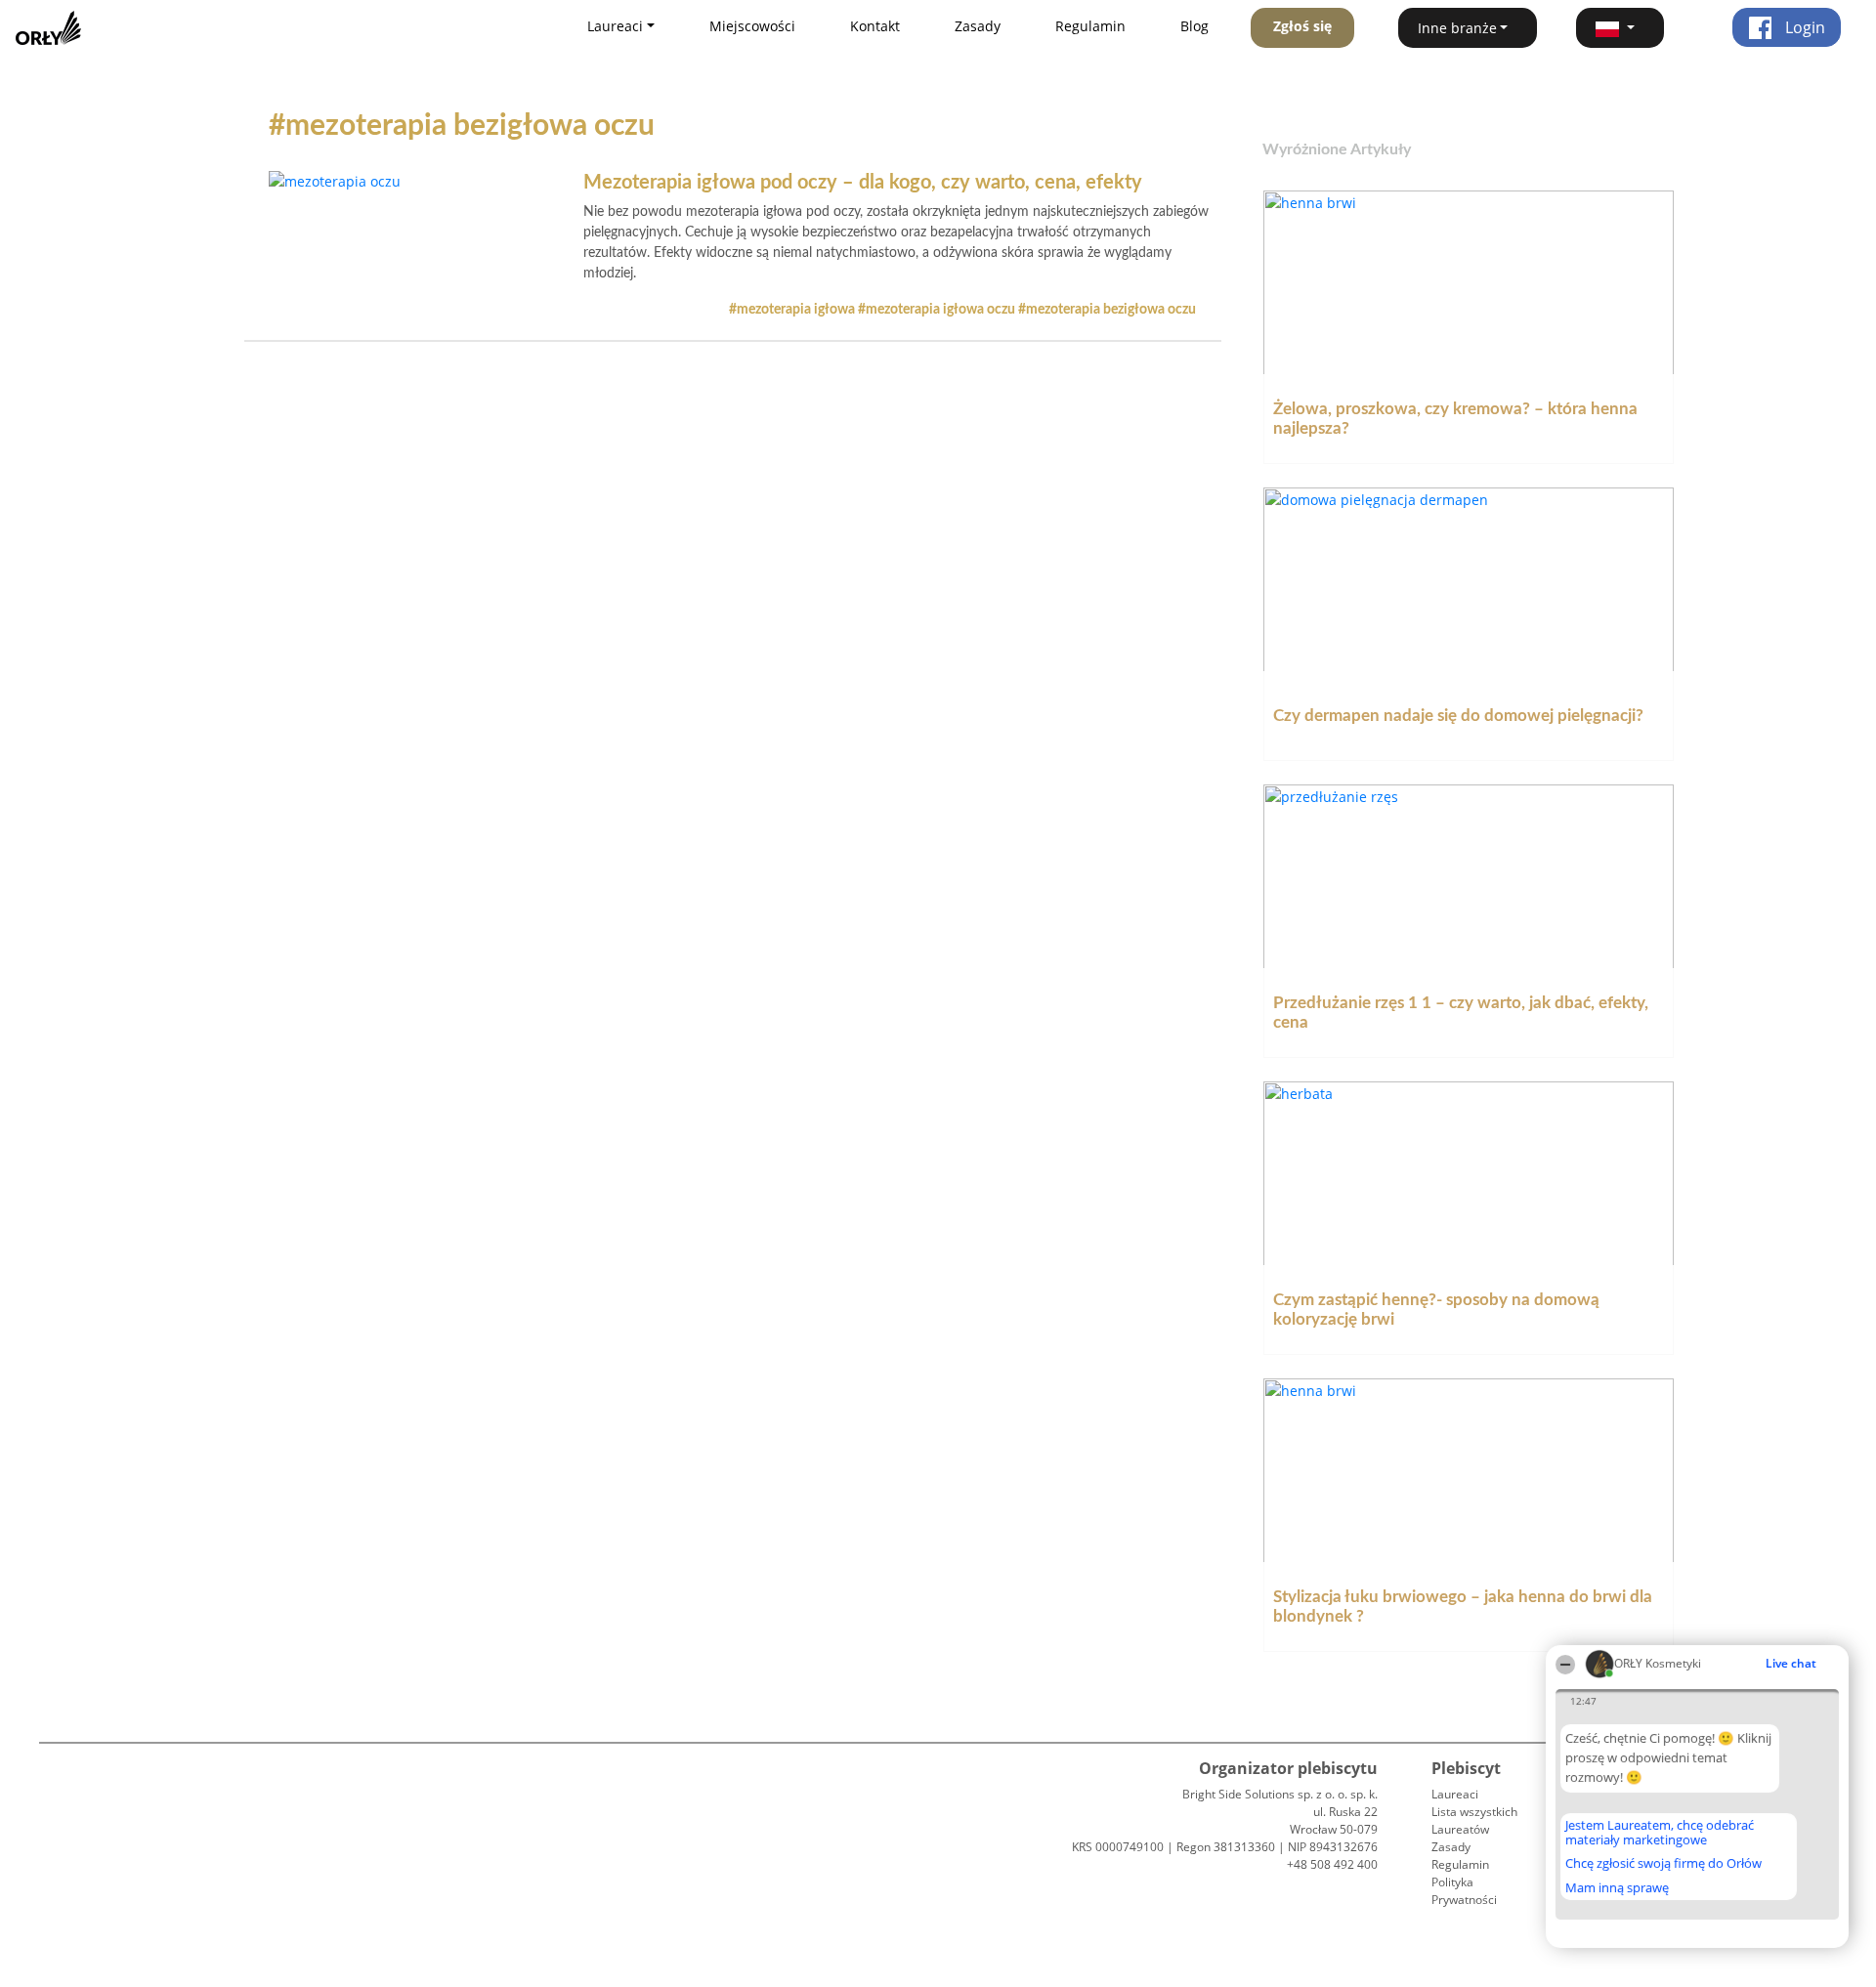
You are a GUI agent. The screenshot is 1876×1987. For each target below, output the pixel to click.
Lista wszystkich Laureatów (1474, 1820)
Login (1803, 27)
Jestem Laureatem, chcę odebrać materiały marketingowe (1660, 1832)
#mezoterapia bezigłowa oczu (1107, 310)
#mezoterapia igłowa (793, 310)
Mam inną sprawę (1617, 1887)
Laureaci (1455, 1794)
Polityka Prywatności (1464, 1891)
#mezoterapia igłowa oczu (938, 310)
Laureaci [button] (615, 26)
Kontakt (875, 26)
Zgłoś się (1302, 26)
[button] (1620, 28)
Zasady (978, 26)
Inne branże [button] (1457, 28)
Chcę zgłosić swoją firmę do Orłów (1663, 1864)
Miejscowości (752, 26)
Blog (1194, 26)
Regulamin (1090, 26)
